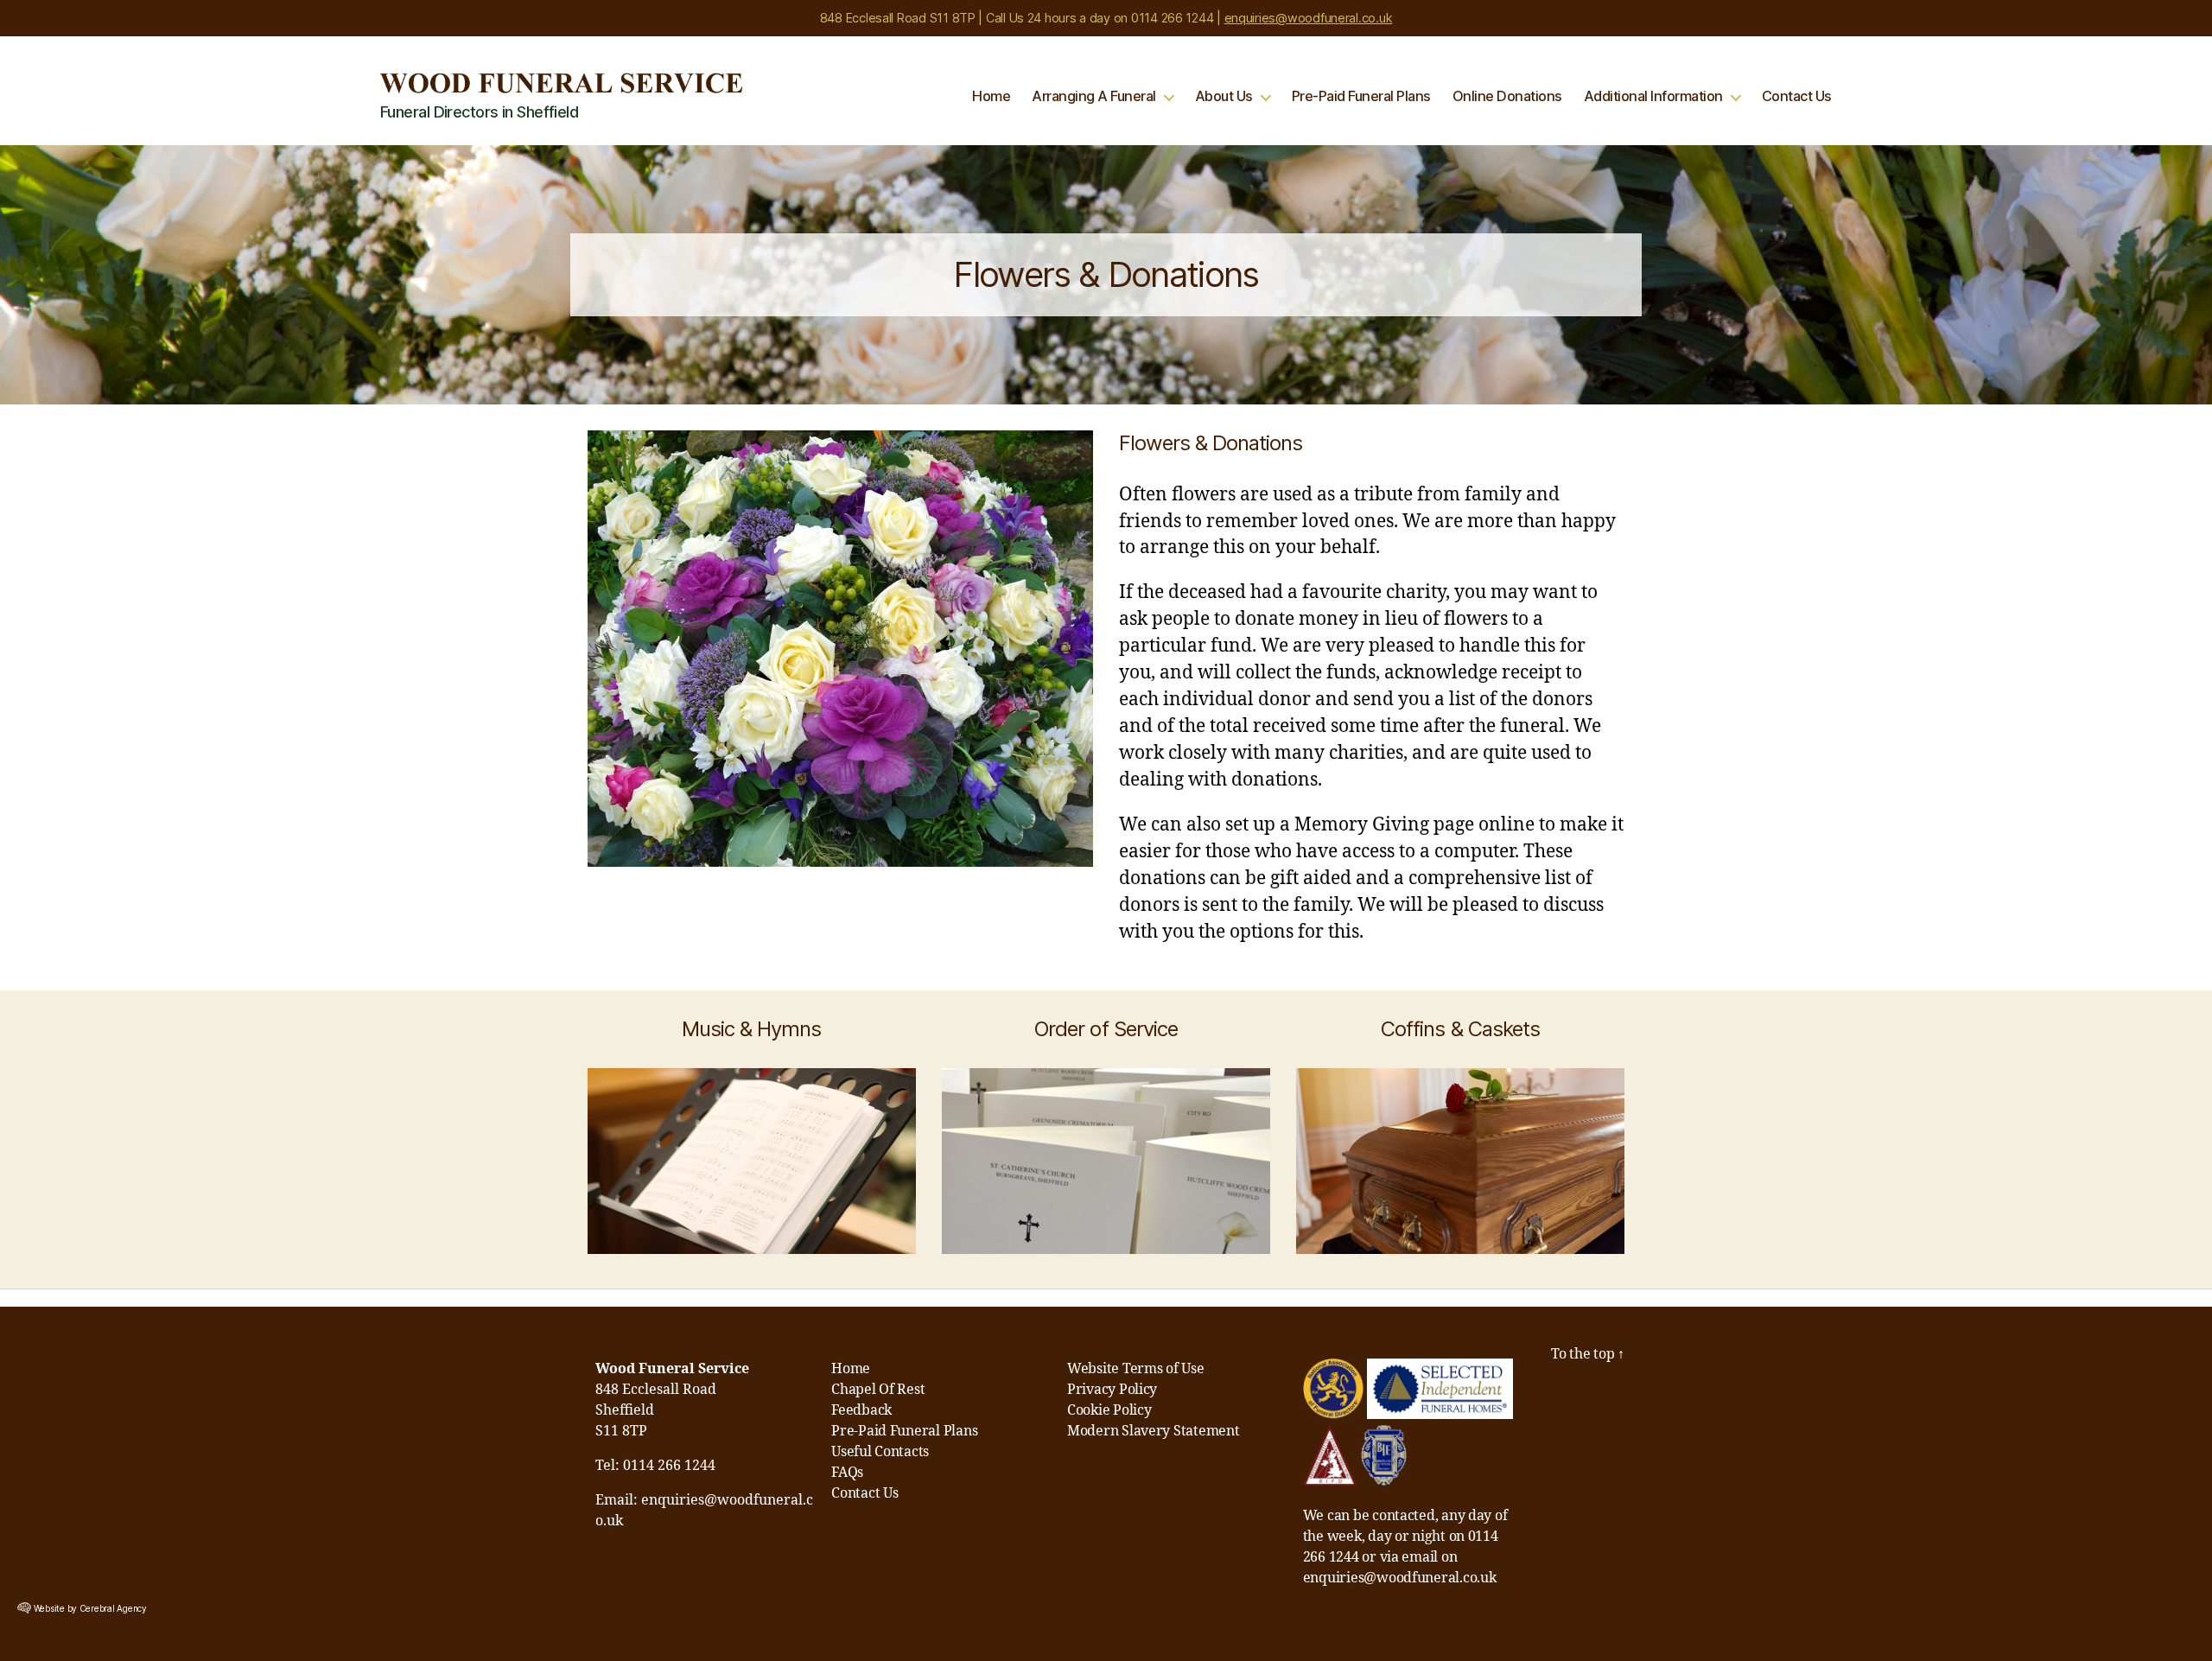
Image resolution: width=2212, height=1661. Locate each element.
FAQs (847, 1473)
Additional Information (1653, 96)
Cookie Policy (1109, 1410)
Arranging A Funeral (1094, 96)
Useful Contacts (880, 1452)
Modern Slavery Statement (1154, 1431)
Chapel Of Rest (878, 1390)
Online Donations (1507, 96)
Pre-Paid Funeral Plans (1361, 96)
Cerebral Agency (113, 1608)
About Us (1224, 96)
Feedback (861, 1410)
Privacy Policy (1112, 1390)
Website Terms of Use (1136, 1369)
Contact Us (1797, 96)
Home (991, 96)
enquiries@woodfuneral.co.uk (1309, 18)
